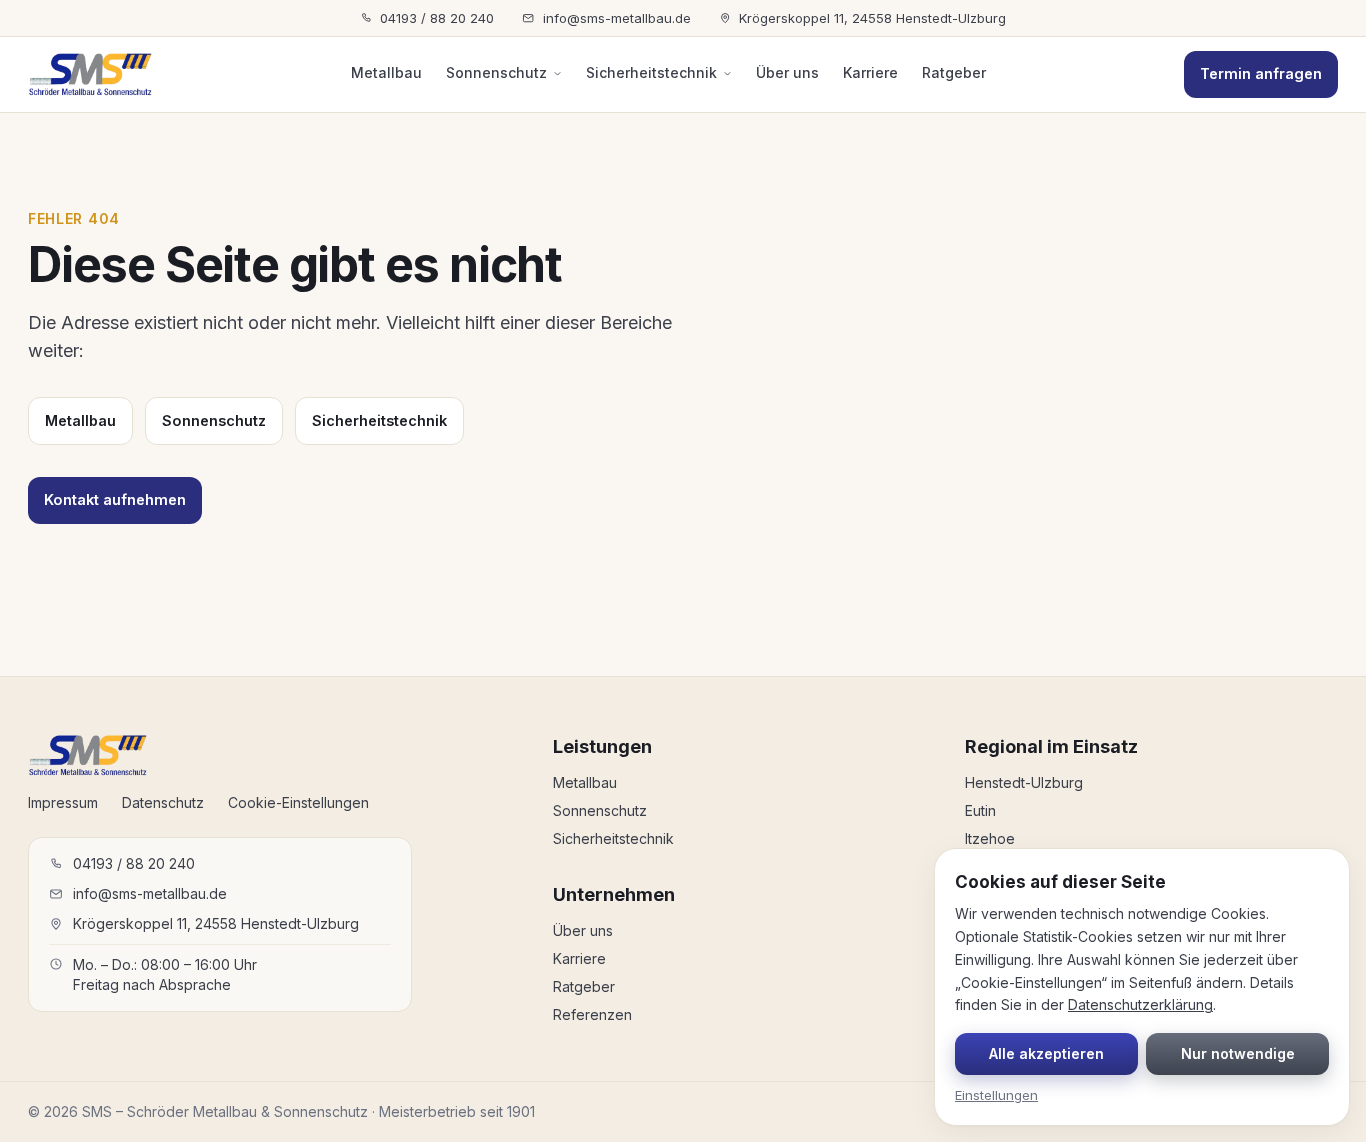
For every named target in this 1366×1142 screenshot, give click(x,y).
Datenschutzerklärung (1140, 1004)
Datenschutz (163, 802)
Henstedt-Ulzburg (1024, 782)
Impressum (63, 802)
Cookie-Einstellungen (298, 802)
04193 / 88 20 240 (437, 18)
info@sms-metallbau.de (616, 18)
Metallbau (386, 72)
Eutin (980, 810)
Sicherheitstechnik (651, 72)
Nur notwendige (1238, 1053)
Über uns (787, 72)
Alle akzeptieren (1046, 1053)
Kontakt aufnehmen (115, 499)
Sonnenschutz (496, 72)
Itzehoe (990, 838)
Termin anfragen (1261, 73)
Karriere (870, 72)
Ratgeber (954, 72)
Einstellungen (996, 1095)
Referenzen (592, 1014)
